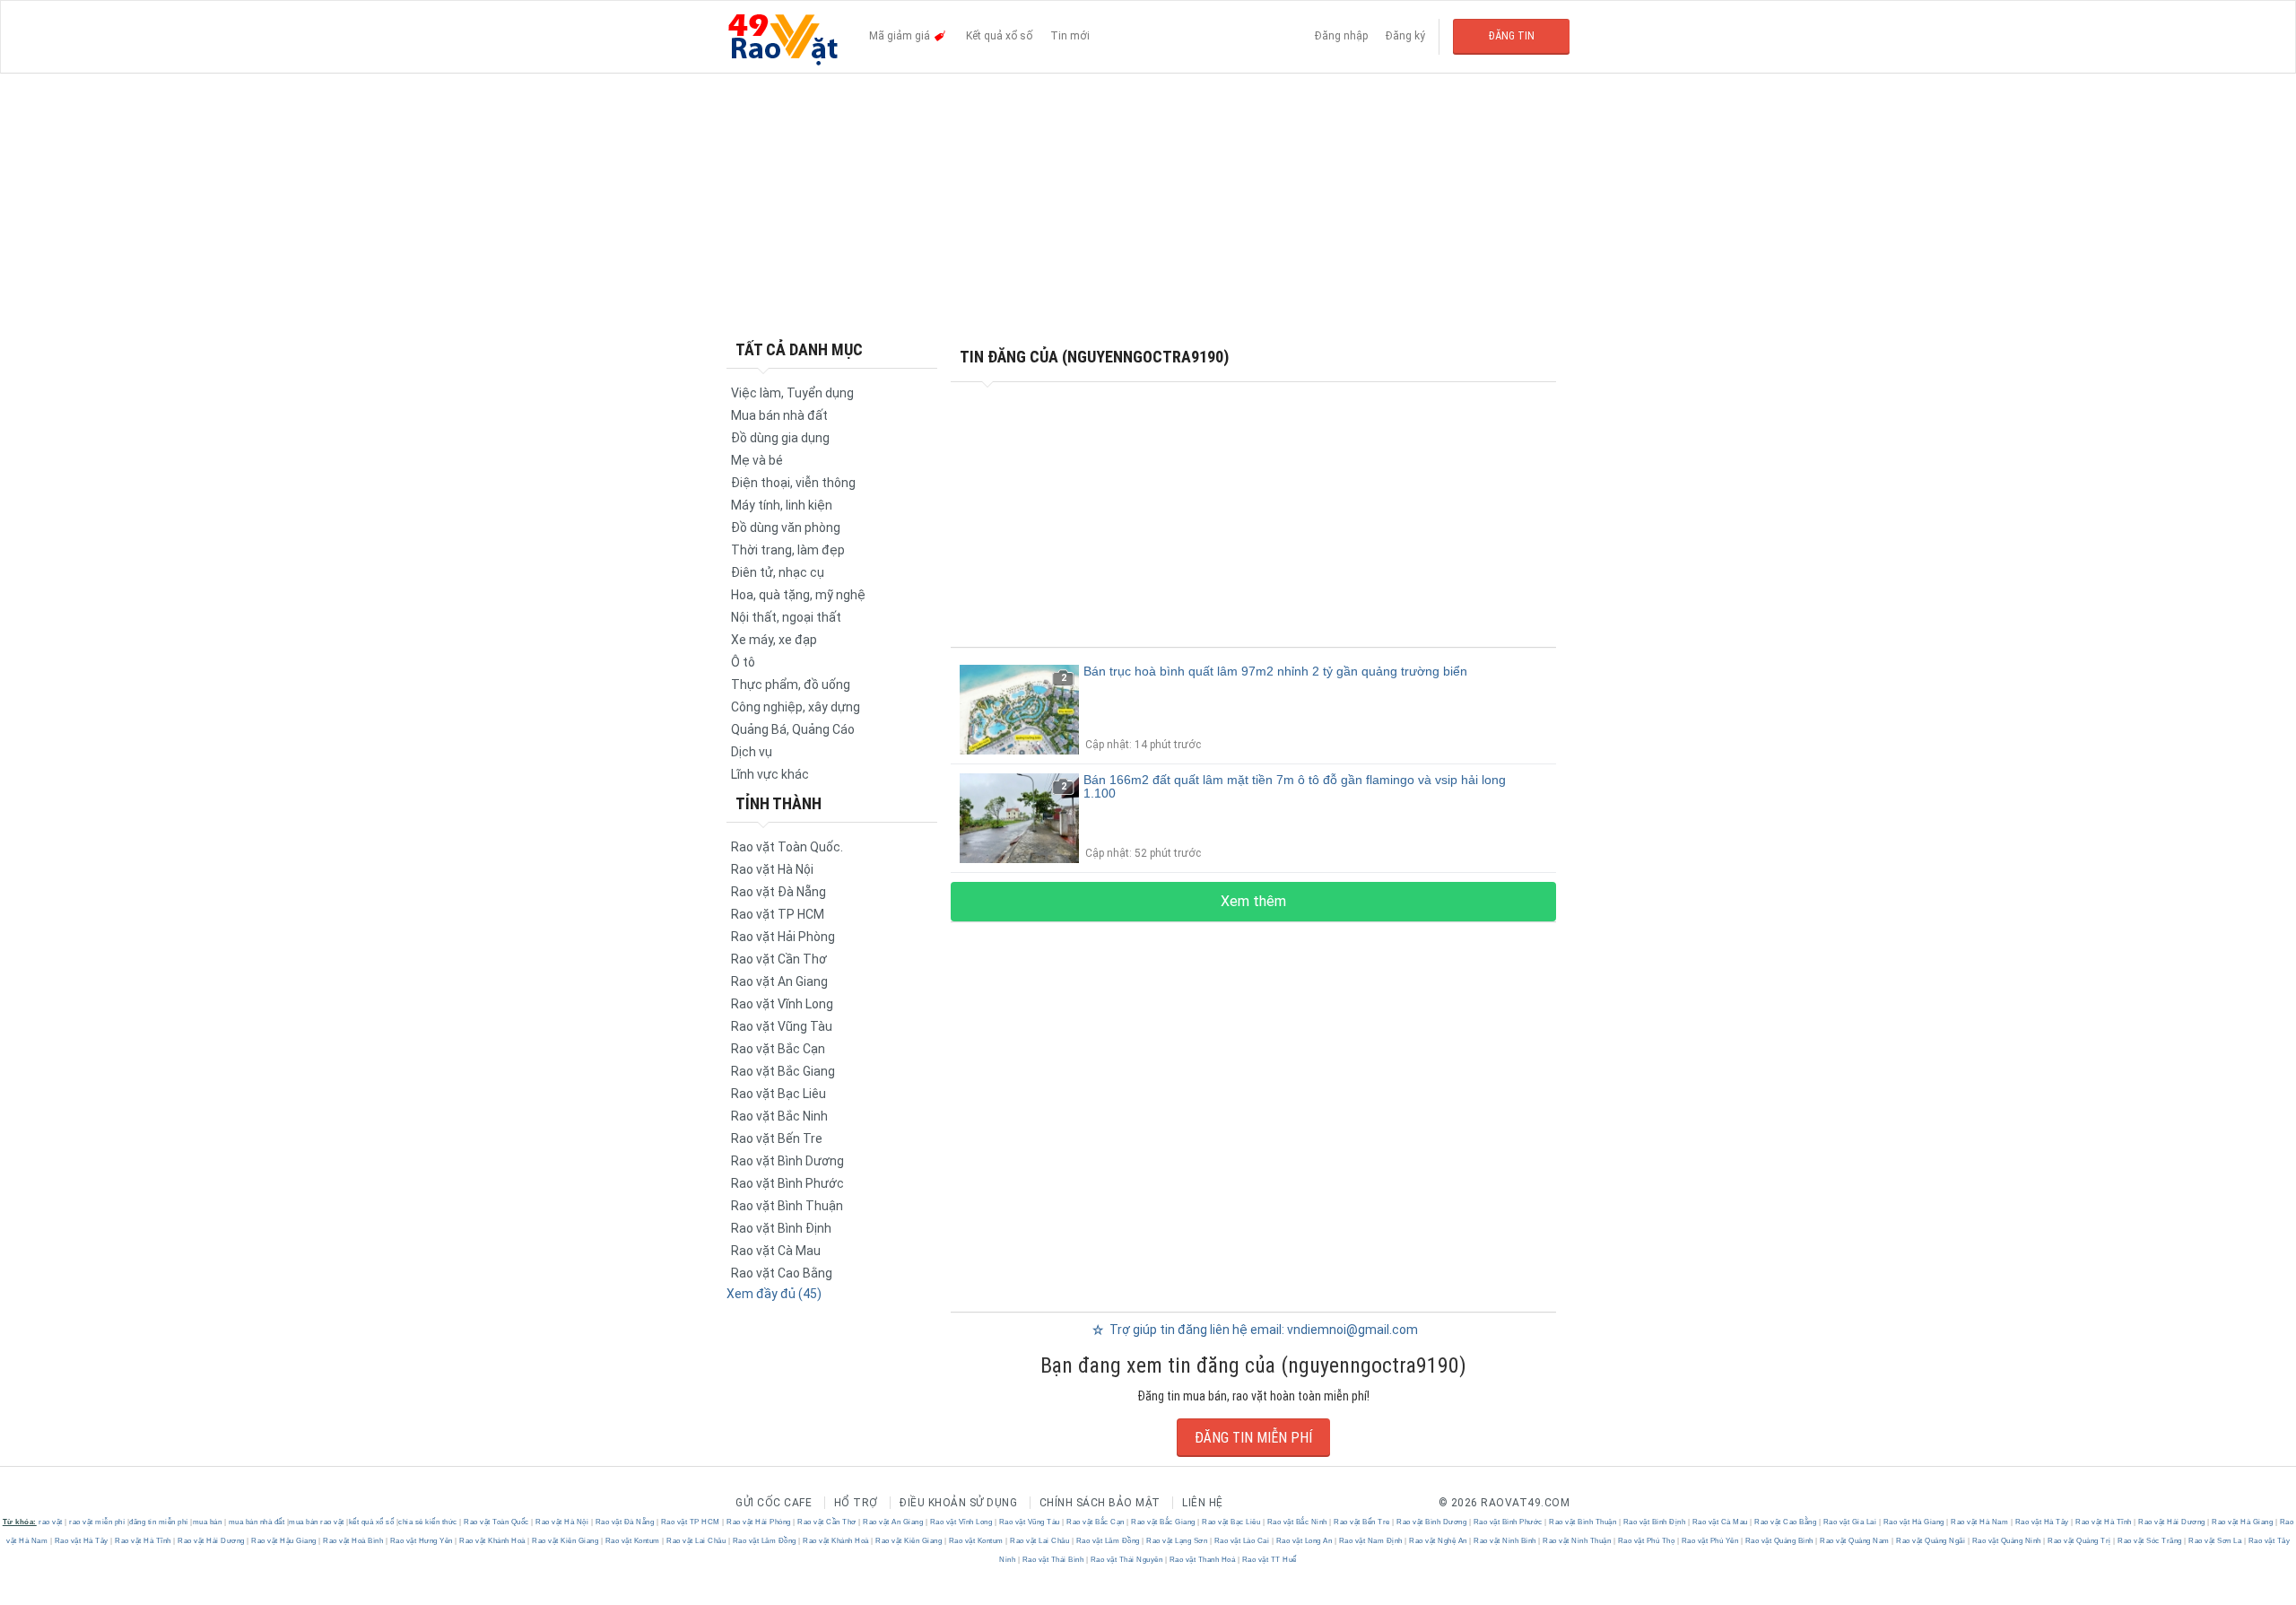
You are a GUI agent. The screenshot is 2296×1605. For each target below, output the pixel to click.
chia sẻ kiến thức (428, 1522)
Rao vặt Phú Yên (1710, 1541)
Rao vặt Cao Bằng (782, 1273)
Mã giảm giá (901, 36)
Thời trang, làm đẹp (788, 550)
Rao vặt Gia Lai (1850, 1522)
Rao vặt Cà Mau (776, 1251)
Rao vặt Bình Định (781, 1228)
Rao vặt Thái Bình (1053, 1560)
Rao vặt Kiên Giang (565, 1541)
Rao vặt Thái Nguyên (1126, 1560)
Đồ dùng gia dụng (780, 438)
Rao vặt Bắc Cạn (778, 1049)
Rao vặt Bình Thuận (787, 1206)
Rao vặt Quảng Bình (1779, 1541)
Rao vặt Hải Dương (2172, 1522)
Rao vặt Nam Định (1370, 1541)
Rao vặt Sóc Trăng (2150, 1541)
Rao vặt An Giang (779, 981)
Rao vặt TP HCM (778, 914)
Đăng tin (1512, 36)
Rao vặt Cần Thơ (779, 959)
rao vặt (51, 1522)
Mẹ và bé (757, 460)
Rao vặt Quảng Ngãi (1931, 1541)
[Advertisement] (1148, 206)
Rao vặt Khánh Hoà (493, 1541)
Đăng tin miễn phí (1253, 1438)
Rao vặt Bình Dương (787, 1161)
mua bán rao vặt (317, 1522)
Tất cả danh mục (799, 349)
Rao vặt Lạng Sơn (1177, 1541)
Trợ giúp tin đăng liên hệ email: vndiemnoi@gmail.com (1262, 1330)
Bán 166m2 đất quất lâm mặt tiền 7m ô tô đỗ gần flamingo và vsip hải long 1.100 (1295, 786)
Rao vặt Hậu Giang (284, 1541)
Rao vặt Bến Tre (777, 1138)
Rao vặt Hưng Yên (421, 1541)
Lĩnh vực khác (770, 774)
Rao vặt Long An (1304, 1541)
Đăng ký (1405, 36)
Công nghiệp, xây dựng (796, 707)
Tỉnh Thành (778, 803)
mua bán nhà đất (257, 1522)
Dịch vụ (752, 752)
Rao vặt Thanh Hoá (1202, 1560)
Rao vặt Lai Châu (696, 1541)
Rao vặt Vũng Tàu (782, 1026)
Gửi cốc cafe (774, 1503)
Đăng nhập (1341, 36)
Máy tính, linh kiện (782, 505)
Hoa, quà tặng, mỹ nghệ (798, 595)
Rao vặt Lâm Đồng (764, 1541)
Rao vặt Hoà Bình (353, 1541)
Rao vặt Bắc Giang (783, 1071)
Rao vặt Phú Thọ (1646, 1541)
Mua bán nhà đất (779, 415)
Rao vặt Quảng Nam (1855, 1541)
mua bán (208, 1522)
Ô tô (743, 662)
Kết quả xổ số (999, 36)
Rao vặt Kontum (632, 1541)
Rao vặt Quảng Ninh (2006, 1541)
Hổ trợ (856, 1503)
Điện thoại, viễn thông (793, 483)
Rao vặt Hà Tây (2042, 1522)
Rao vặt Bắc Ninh (779, 1116)
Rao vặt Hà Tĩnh (2104, 1522)
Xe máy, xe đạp (774, 640)
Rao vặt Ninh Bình (1505, 1541)
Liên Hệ (1203, 1503)
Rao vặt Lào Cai (1242, 1541)
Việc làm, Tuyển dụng (792, 393)
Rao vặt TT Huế (1268, 1560)
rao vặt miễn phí (97, 1522)
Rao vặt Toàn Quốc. (787, 847)
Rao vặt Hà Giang (1913, 1522)
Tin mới (1070, 36)
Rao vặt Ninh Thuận (1577, 1541)
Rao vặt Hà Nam (1980, 1522)
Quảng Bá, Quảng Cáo (793, 729)
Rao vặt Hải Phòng (783, 937)
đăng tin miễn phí (159, 1522)
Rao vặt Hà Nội (772, 869)
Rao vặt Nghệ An (1439, 1541)
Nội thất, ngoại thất (786, 617)
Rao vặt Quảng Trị (2080, 1541)
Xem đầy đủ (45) (774, 1294)
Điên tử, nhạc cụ (778, 572)
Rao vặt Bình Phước (787, 1183)
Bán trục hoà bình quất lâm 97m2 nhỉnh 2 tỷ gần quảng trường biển (1275, 671)
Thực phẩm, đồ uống (791, 685)
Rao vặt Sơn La (2215, 1541)
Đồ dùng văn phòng (786, 528)
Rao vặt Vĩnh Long (782, 1004)
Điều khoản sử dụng (958, 1503)
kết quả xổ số (372, 1522)
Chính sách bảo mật (1100, 1503)
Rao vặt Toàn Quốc (497, 1522)
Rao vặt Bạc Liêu (778, 1094)
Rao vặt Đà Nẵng (778, 892)
